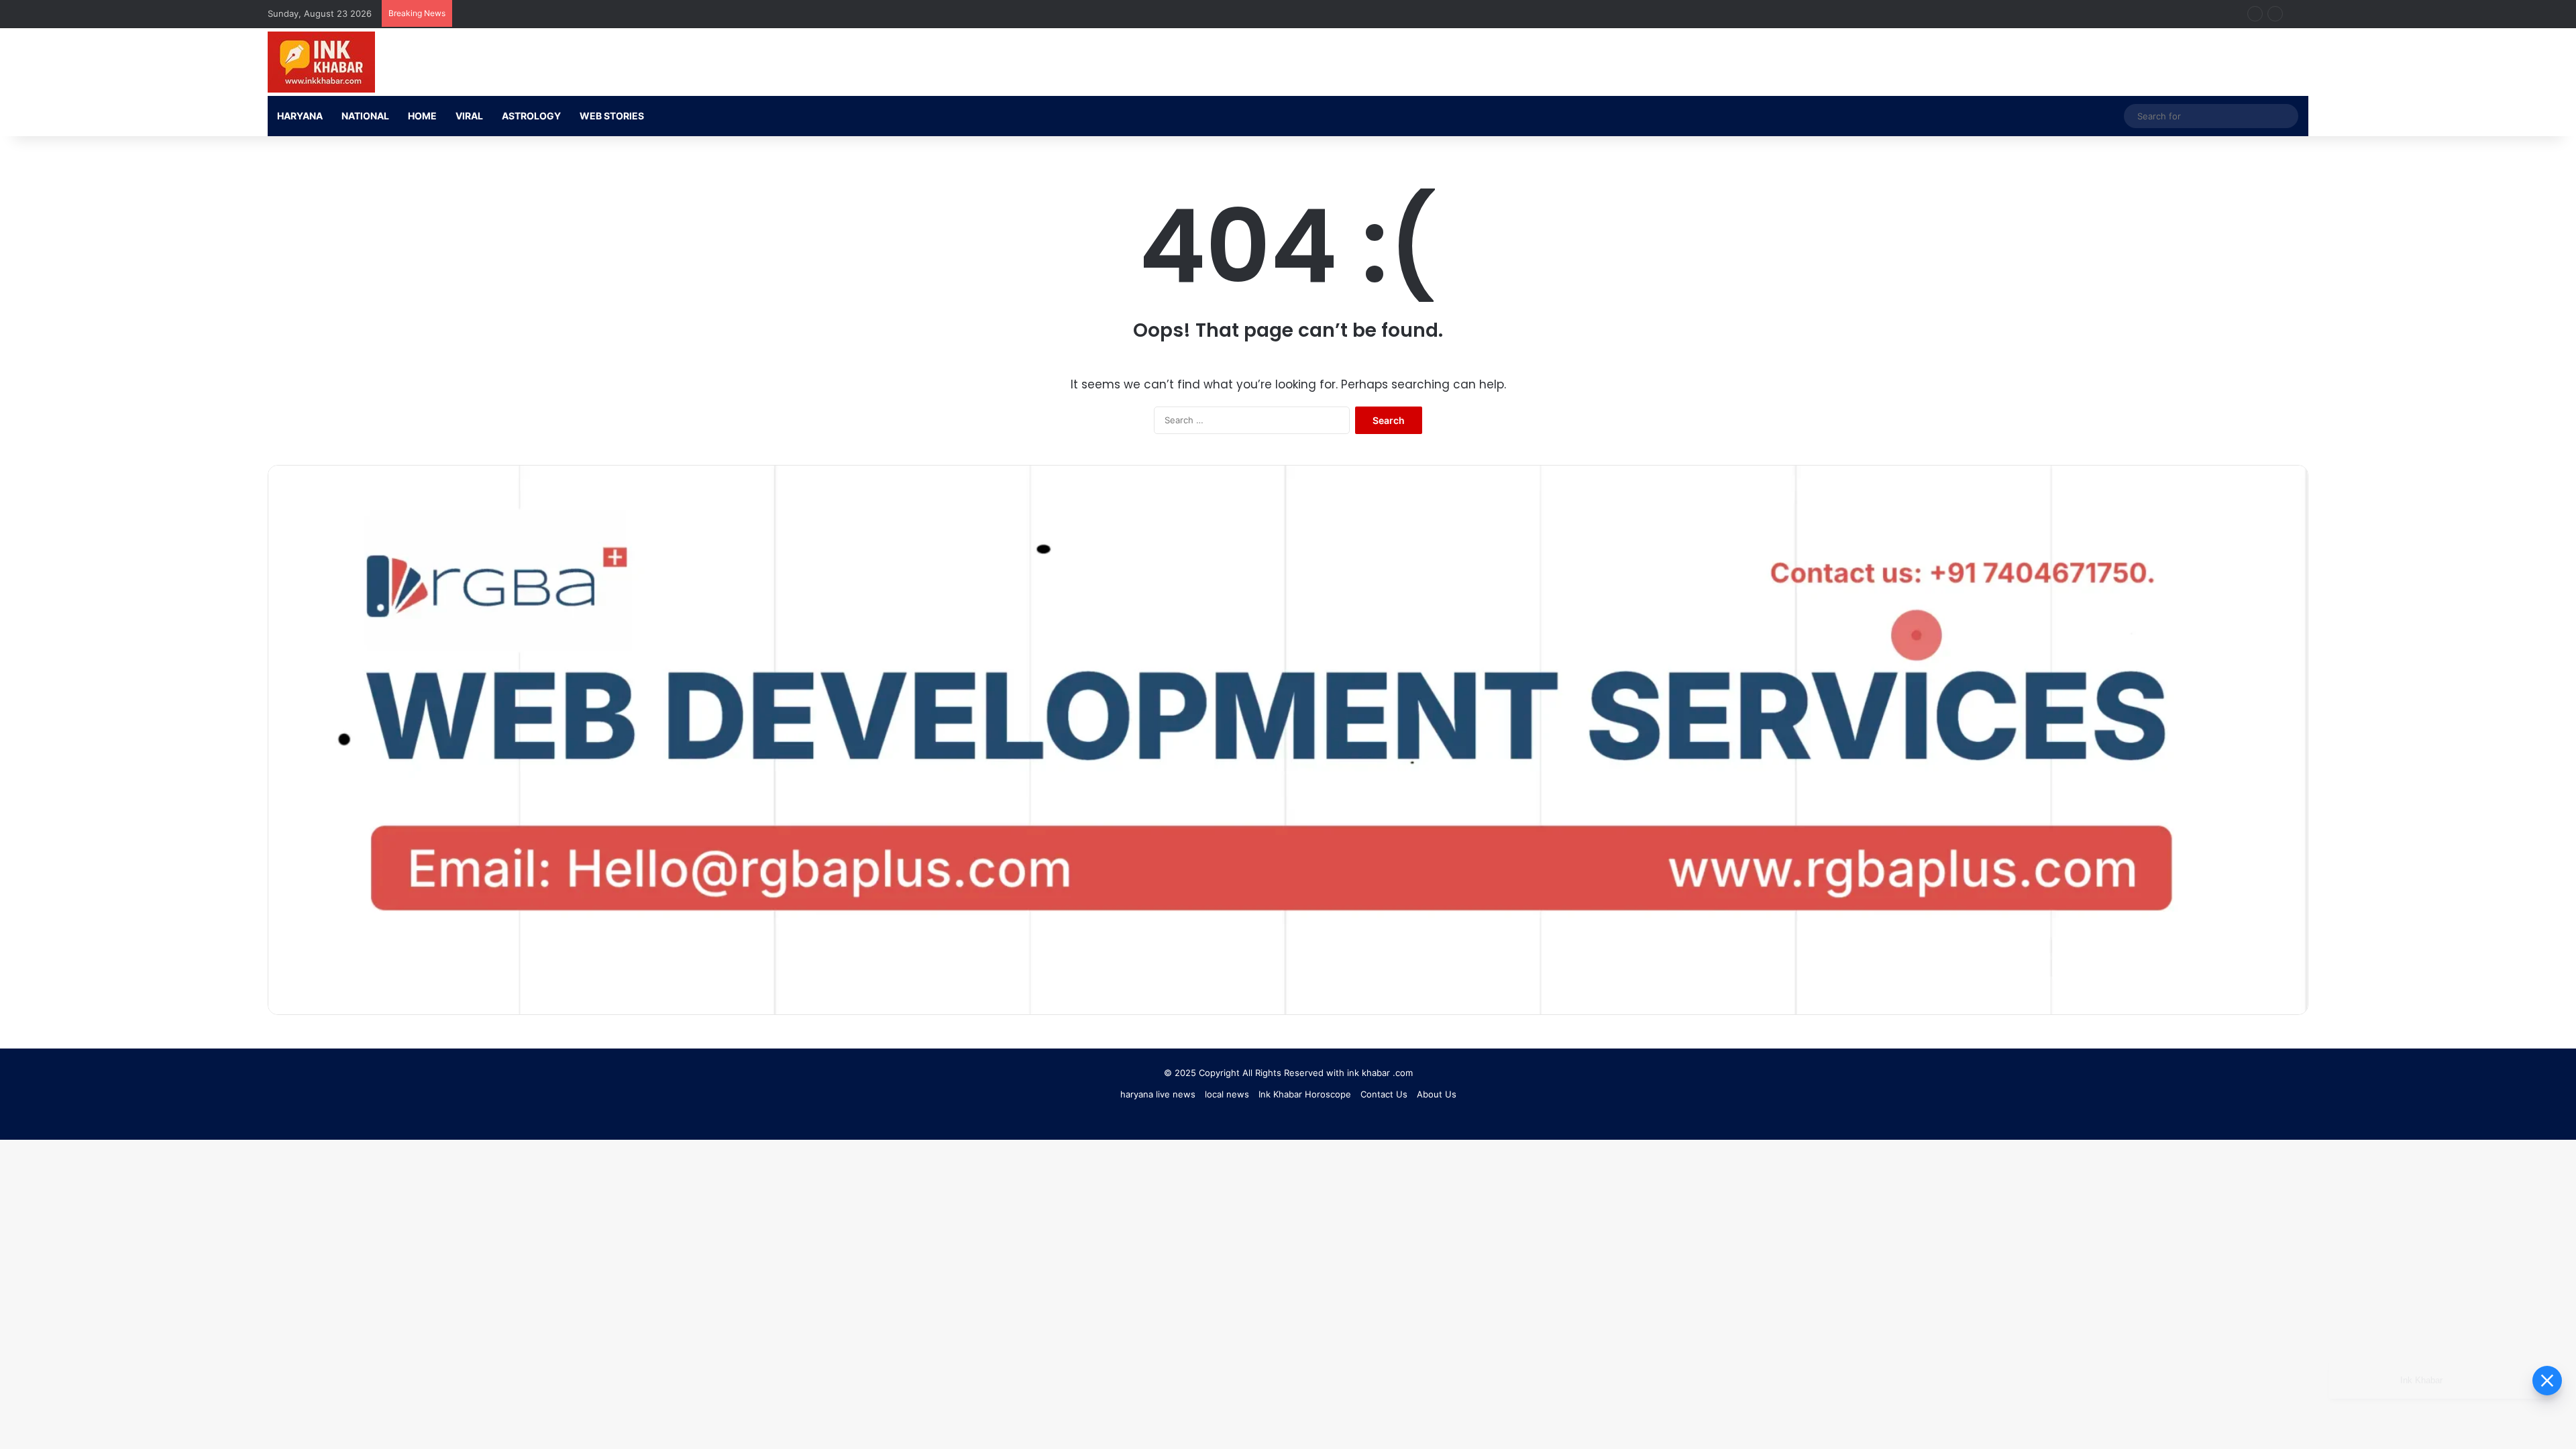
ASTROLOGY (531, 116)
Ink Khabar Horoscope (1305, 1094)
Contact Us (1384, 1094)
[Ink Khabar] (321, 62)
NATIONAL (365, 116)
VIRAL (469, 116)
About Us (1437, 1094)
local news (1227, 1094)
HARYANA (300, 116)
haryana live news (1158, 1094)
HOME (422, 116)
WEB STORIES (612, 116)
